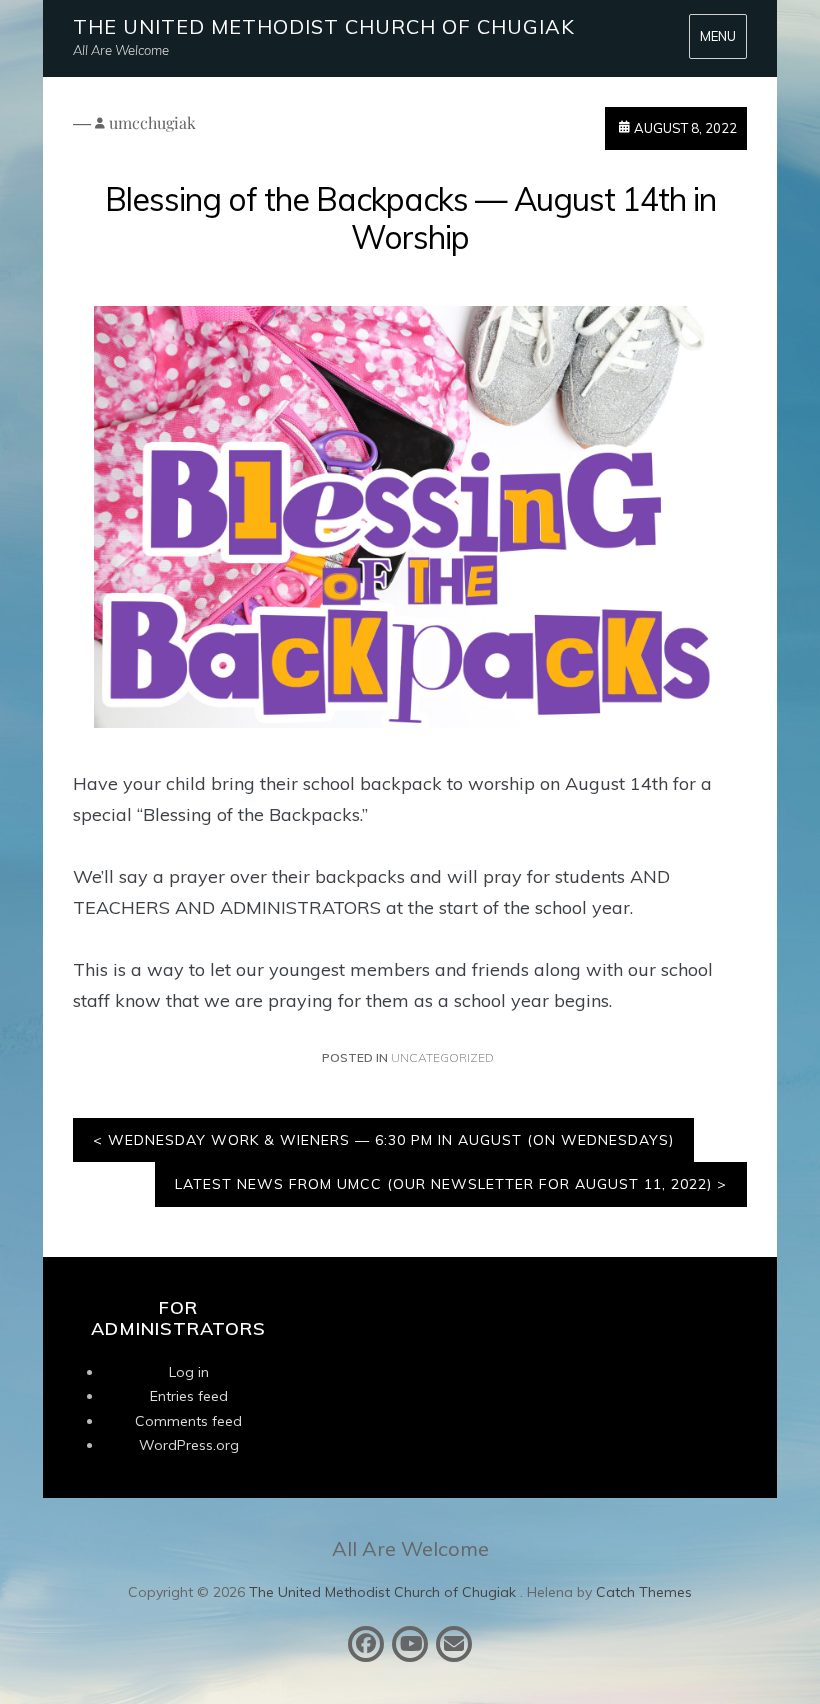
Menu (718, 36)
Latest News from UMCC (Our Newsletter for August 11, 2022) (443, 1184)
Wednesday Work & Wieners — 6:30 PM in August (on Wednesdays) (391, 1140)
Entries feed (189, 1396)
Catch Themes (644, 1592)
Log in (189, 1372)
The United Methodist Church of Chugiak (324, 26)
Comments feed (188, 1421)
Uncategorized (442, 1057)
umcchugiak (152, 122)
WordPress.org (189, 1445)
